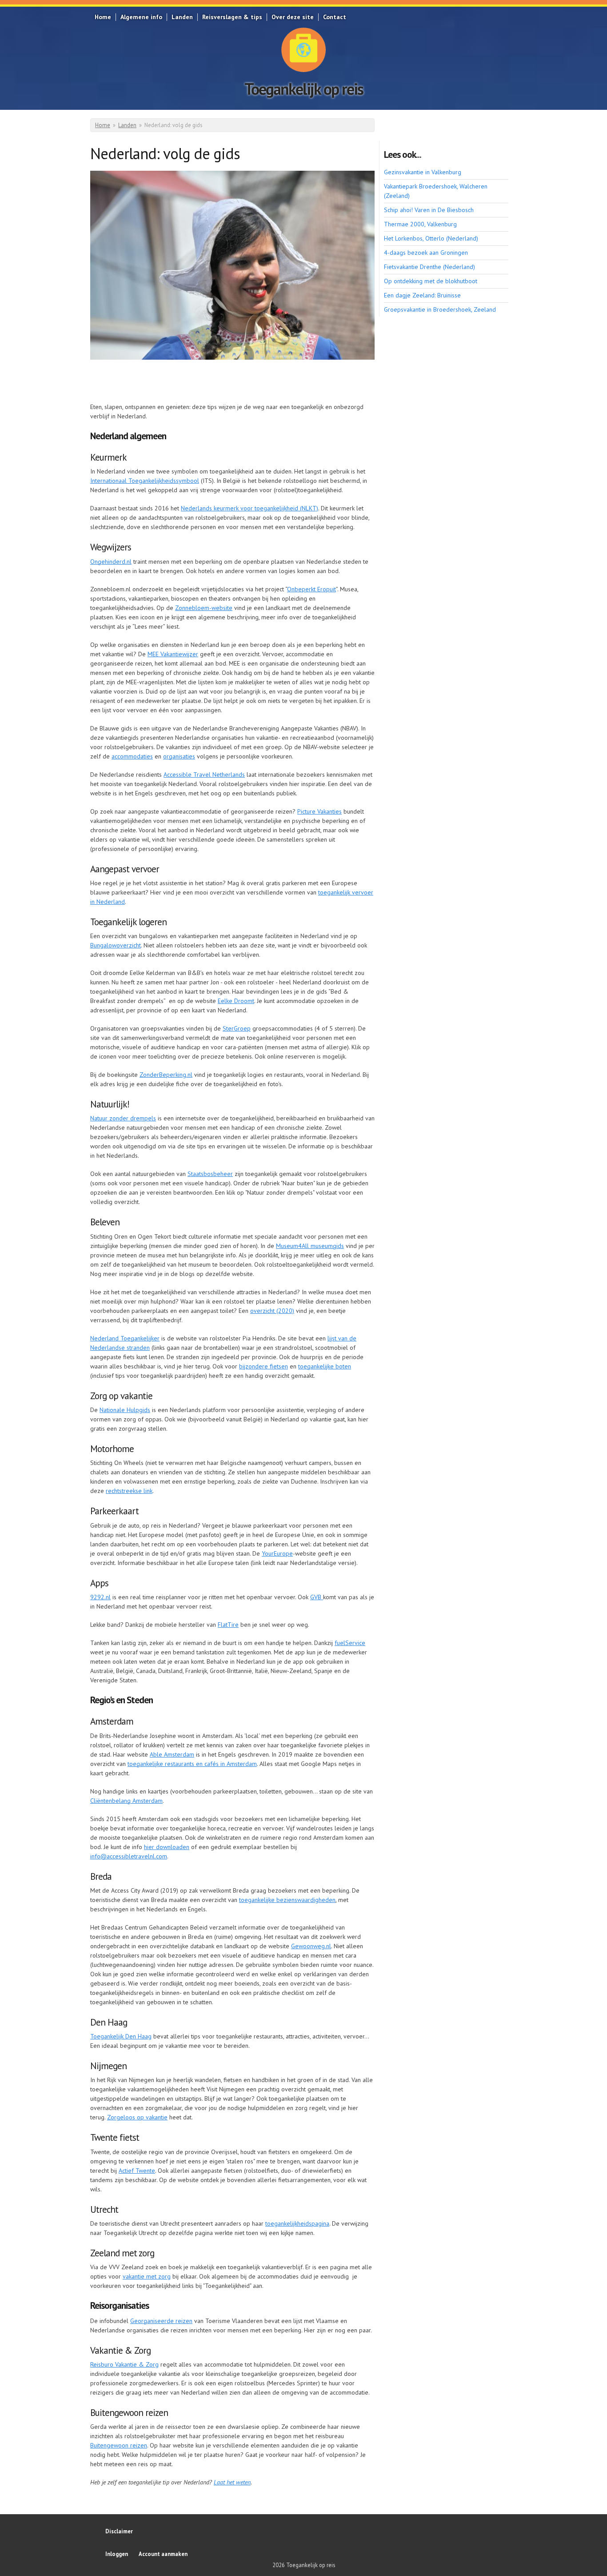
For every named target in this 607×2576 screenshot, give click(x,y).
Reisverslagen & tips (232, 17)
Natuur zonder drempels (123, 1118)
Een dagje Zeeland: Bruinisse (422, 295)
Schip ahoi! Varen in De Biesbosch (429, 210)
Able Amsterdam (172, 1754)
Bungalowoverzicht (116, 945)
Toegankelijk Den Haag (121, 2036)
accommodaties (132, 756)
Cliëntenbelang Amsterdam (126, 1801)
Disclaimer (119, 2531)
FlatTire (228, 1625)
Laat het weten (232, 2482)
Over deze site (293, 17)
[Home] (303, 50)
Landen (182, 17)
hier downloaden (167, 1847)
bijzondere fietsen (264, 1366)
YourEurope (277, 1553)
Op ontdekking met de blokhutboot (431, 281)
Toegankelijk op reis (304, 89)
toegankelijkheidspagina (297, 2223)
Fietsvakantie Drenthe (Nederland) (429, 267)
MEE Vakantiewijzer (173, 654)
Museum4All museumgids (310, 1246)
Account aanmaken (163, 2554)
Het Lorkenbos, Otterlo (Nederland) (431, 238)
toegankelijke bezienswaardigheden (287, 1900)
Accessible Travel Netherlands (204, 774)
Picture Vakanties (319, 811)
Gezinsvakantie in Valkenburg (423, 172)
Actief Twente (137, 2171)
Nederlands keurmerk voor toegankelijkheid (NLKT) (250, 508)
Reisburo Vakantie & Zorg (124, 2364)
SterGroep (237, 1028)
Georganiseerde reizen (161, 2321)
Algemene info (141, 17)
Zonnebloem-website (204, 608)
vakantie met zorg (147, 2276)
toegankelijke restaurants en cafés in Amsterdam (192, 1764)
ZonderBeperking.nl (166, 1075)
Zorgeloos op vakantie (137, 2117)
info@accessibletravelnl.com (129, 1856)
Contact (335, 17)
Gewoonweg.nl (311, 1946)
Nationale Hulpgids (125, 1410)
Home (103, 17)
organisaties (179, 756)
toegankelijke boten (325, 1366)
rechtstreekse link (129, 1491)
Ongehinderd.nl (111, 562)
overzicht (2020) (272, 1311)
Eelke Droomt (236, 1001)
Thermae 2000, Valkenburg (420, 224)
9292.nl (100, 1597)
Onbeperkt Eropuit (311, 589)
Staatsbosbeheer (210, 1174)
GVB (317, 1597)
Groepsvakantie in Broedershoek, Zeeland (440, 309)
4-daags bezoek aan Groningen (426, 253)
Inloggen (117, 2554)
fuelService (350, 1643)
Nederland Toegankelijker (125, 1338)
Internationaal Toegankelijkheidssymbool (145, 481)
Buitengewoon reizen (119, 2445)
